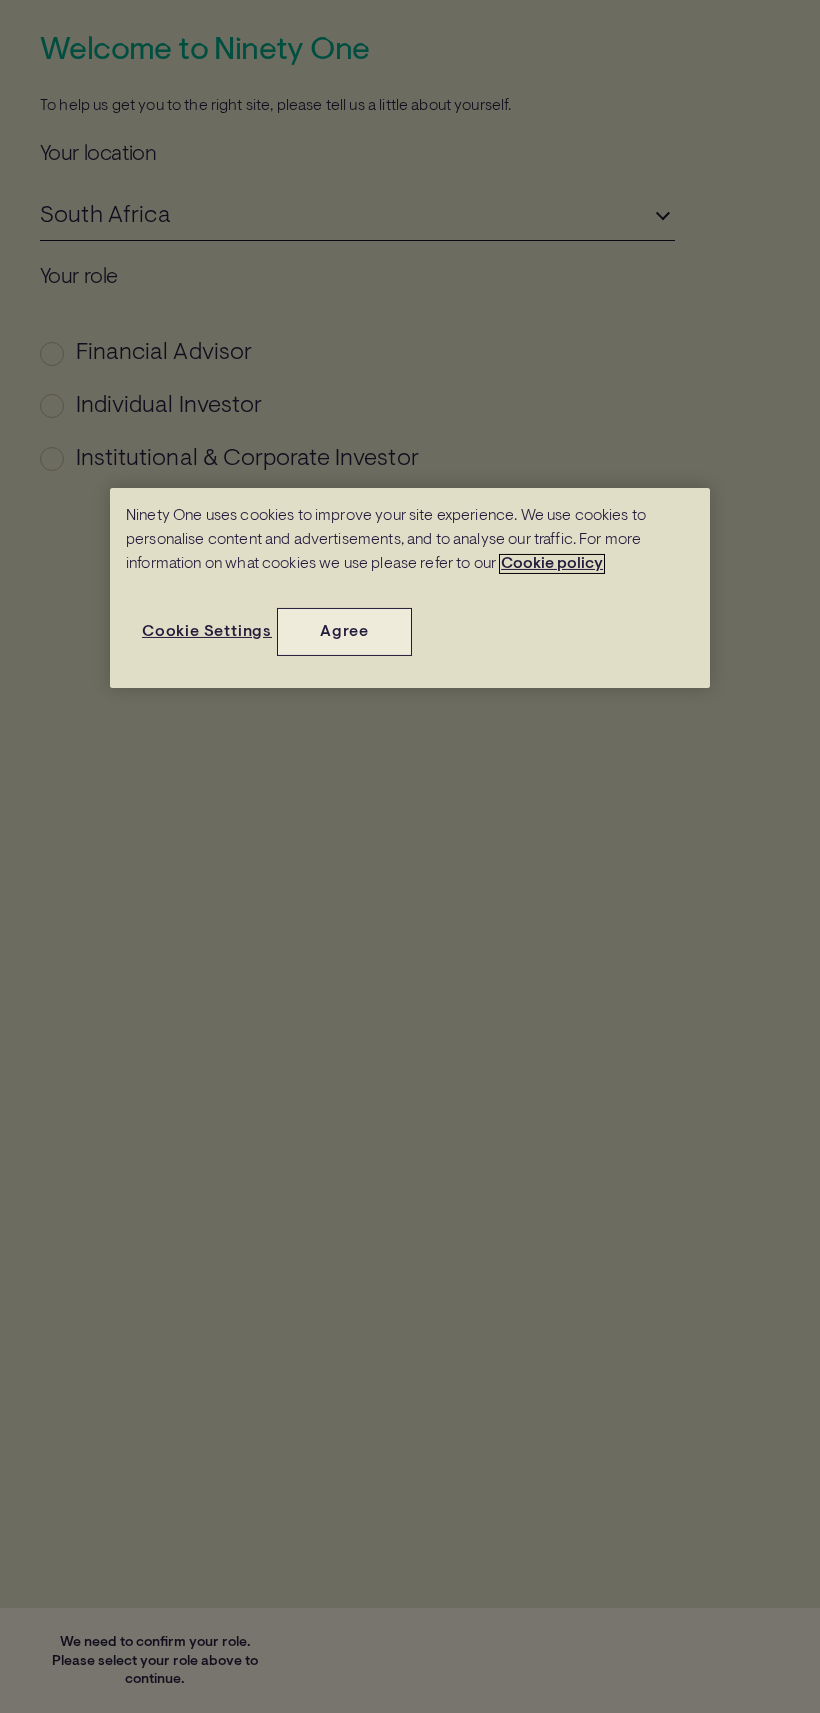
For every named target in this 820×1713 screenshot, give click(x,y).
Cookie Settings (207, 632)
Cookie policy (552, 564)
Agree (344, 632)
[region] (410, 588)
